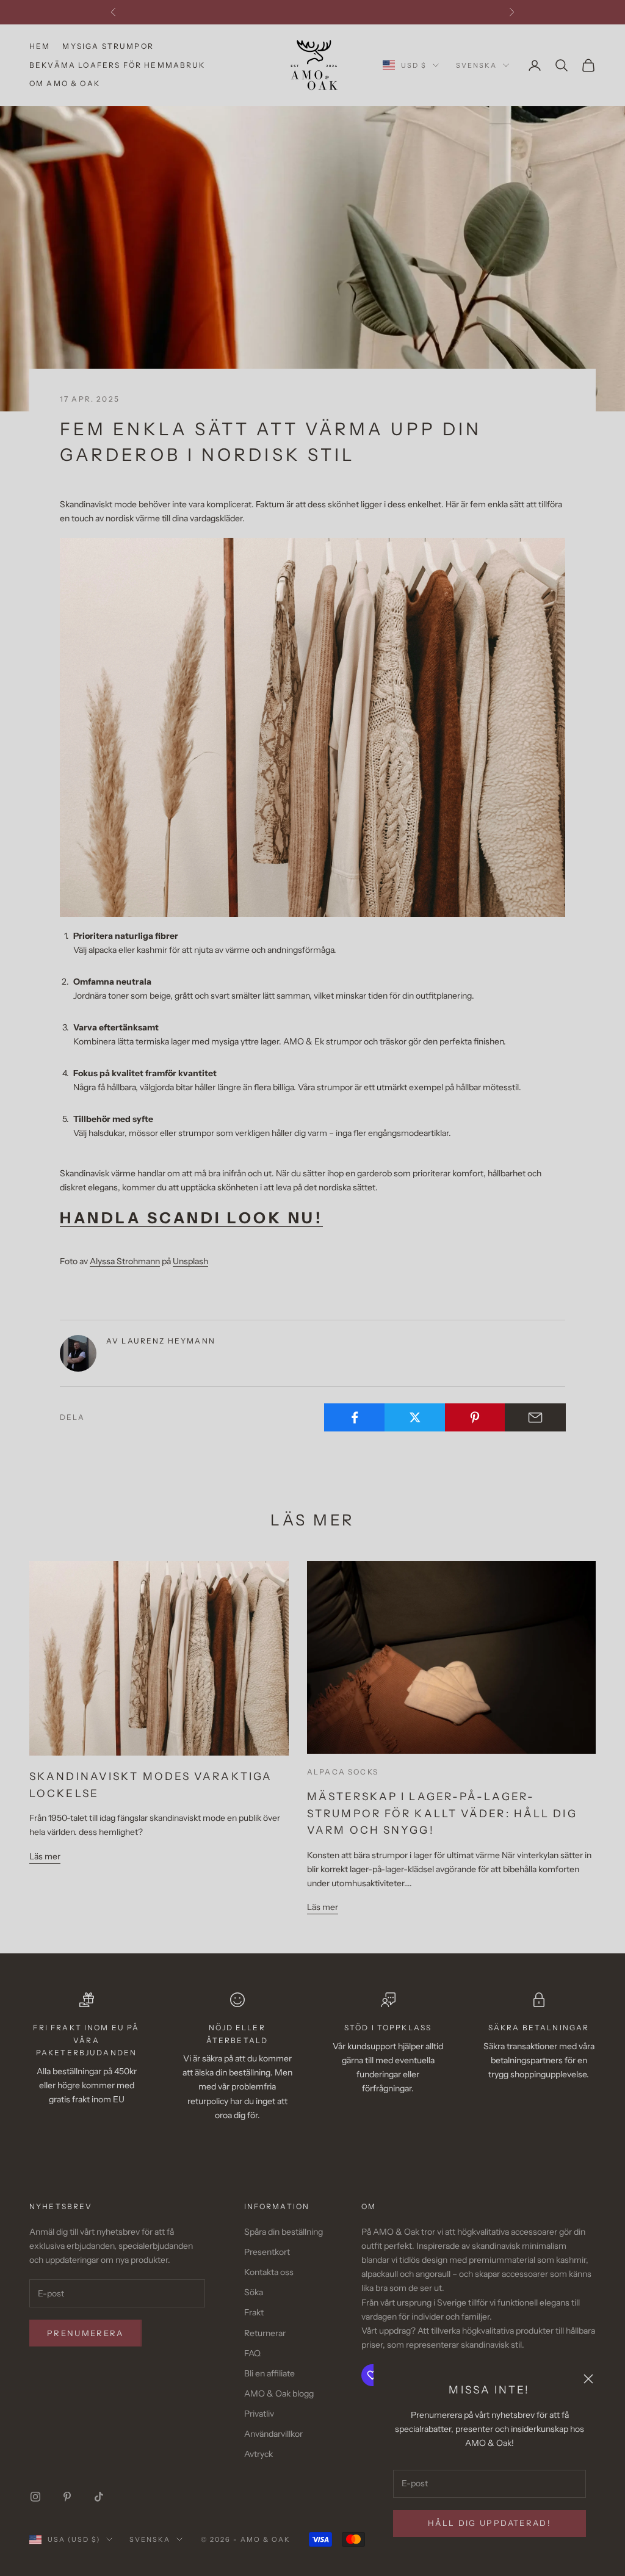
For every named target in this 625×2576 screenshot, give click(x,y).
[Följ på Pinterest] (67, 2497)
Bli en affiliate (269, 2373)
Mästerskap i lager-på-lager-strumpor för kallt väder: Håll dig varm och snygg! (442, 1813)
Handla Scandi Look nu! (191, 1218)
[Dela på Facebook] (355, 1417)
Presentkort (267, 2252)
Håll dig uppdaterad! (490, 2523)
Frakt (254, 2312)
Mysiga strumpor (108, 46)
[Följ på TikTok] (99, 2497)
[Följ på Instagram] (35, 2497)
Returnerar (265, 2333)
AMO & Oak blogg (279, 2393)
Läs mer (45, 1856)
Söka (254, 2292)
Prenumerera (85, 2333)
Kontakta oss (269, 2272)
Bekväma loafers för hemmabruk (117, 65)
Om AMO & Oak (65, 83)
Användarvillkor (273, 2434)
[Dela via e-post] (535, 1417)
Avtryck (258, 2454)
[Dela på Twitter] (415, 1417)
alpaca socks (343, 1772)
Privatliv (259, 2414)
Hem (40, 46)
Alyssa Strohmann (125, 1261)
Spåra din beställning (284, 2232)
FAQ (252, 2353)
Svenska (476, 65)
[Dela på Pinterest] (475, 1417)
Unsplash (190, 1261)
